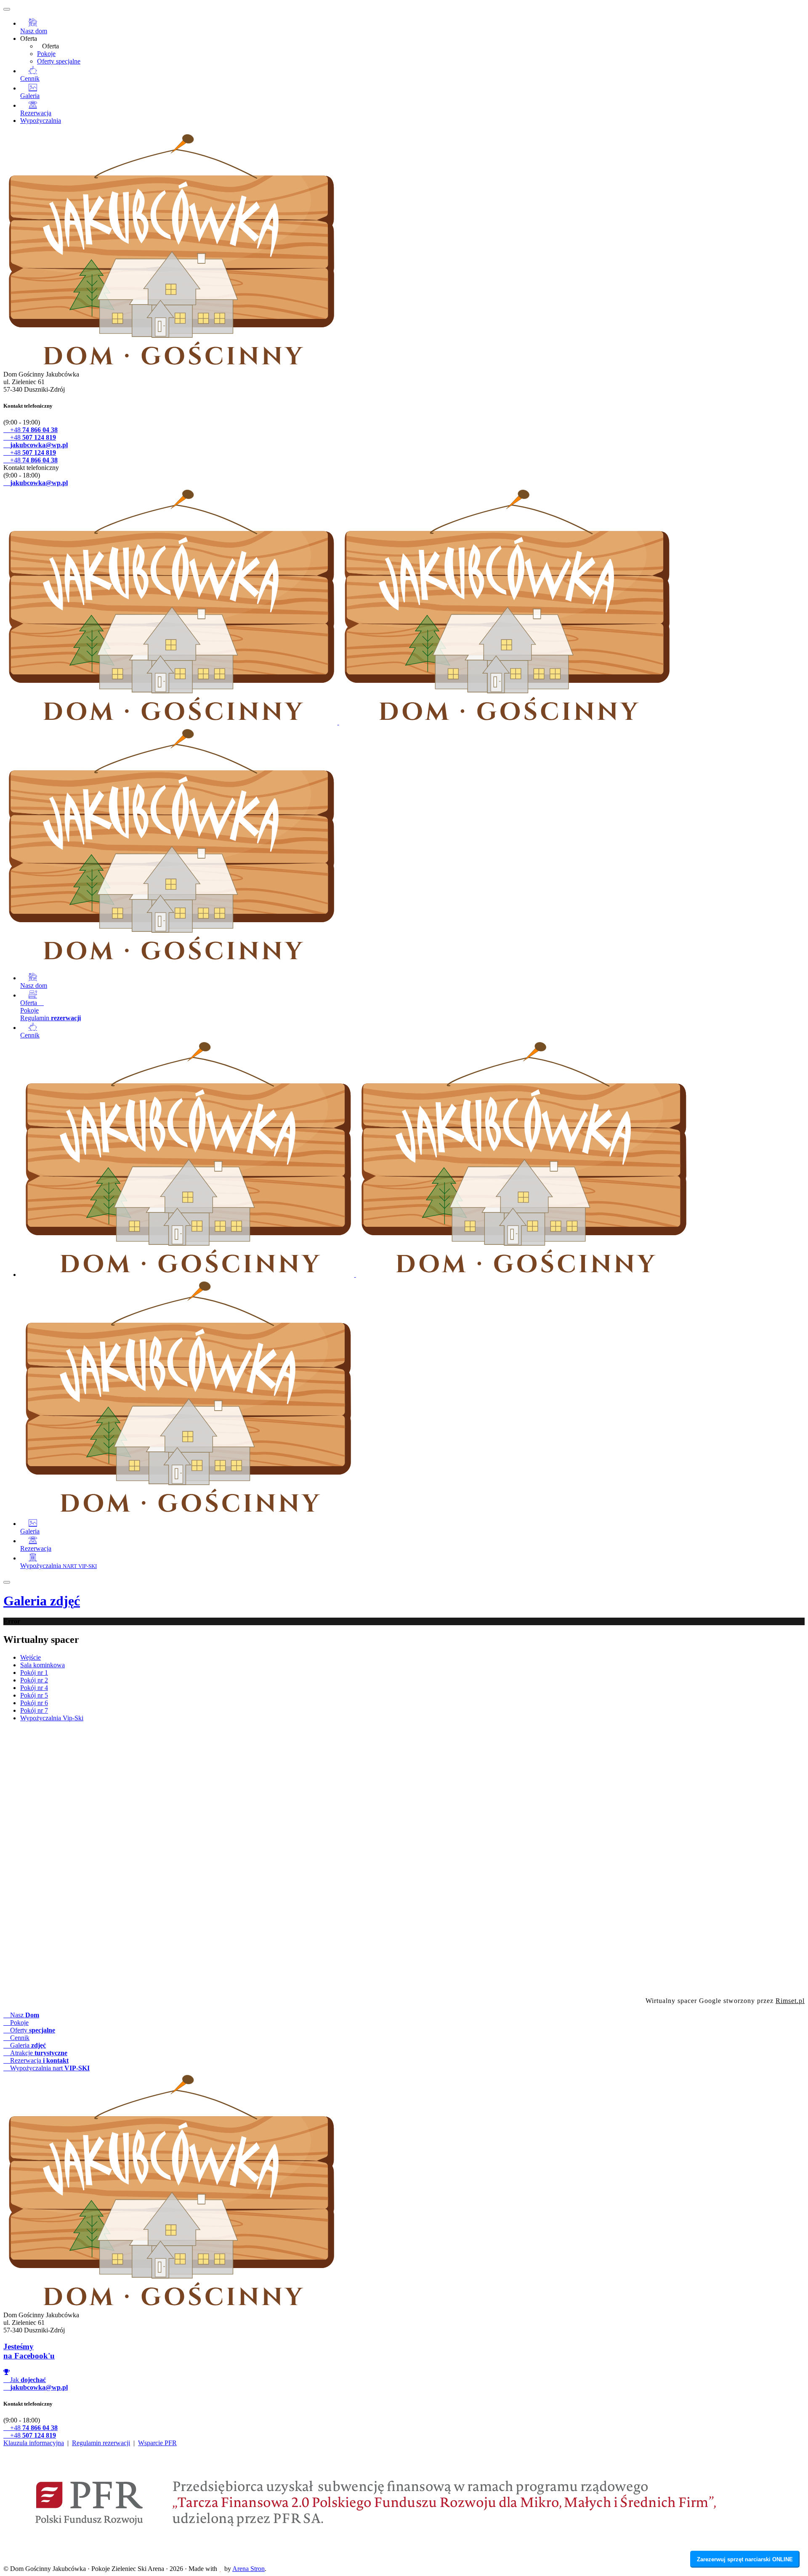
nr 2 (34, 1680)
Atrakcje (38, 2053)
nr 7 (34, 1710)
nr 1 (34, 1673)
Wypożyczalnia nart (49, 2068)
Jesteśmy (29, 2351)
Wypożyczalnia (41, 121)
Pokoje (46, 54)
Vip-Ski (52, 1718)
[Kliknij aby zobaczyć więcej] (404, 1861)
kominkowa (43, 1665)
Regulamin (50, 1018)
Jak (27, 2380)
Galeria (42, 1601)
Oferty (32, 2030)
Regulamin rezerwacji (101, 2443)
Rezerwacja (39, 2060)
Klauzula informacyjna (34, 2443)
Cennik (19, 2038)
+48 (33, 430)
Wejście (31, 1657)
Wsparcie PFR (157, 2443)
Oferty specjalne (59, 61)
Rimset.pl (790, 2001)
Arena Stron (249, 2569)
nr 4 (34, 1688)
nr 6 (34, 1703)
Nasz (24, 2015)
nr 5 (34, 1695)
